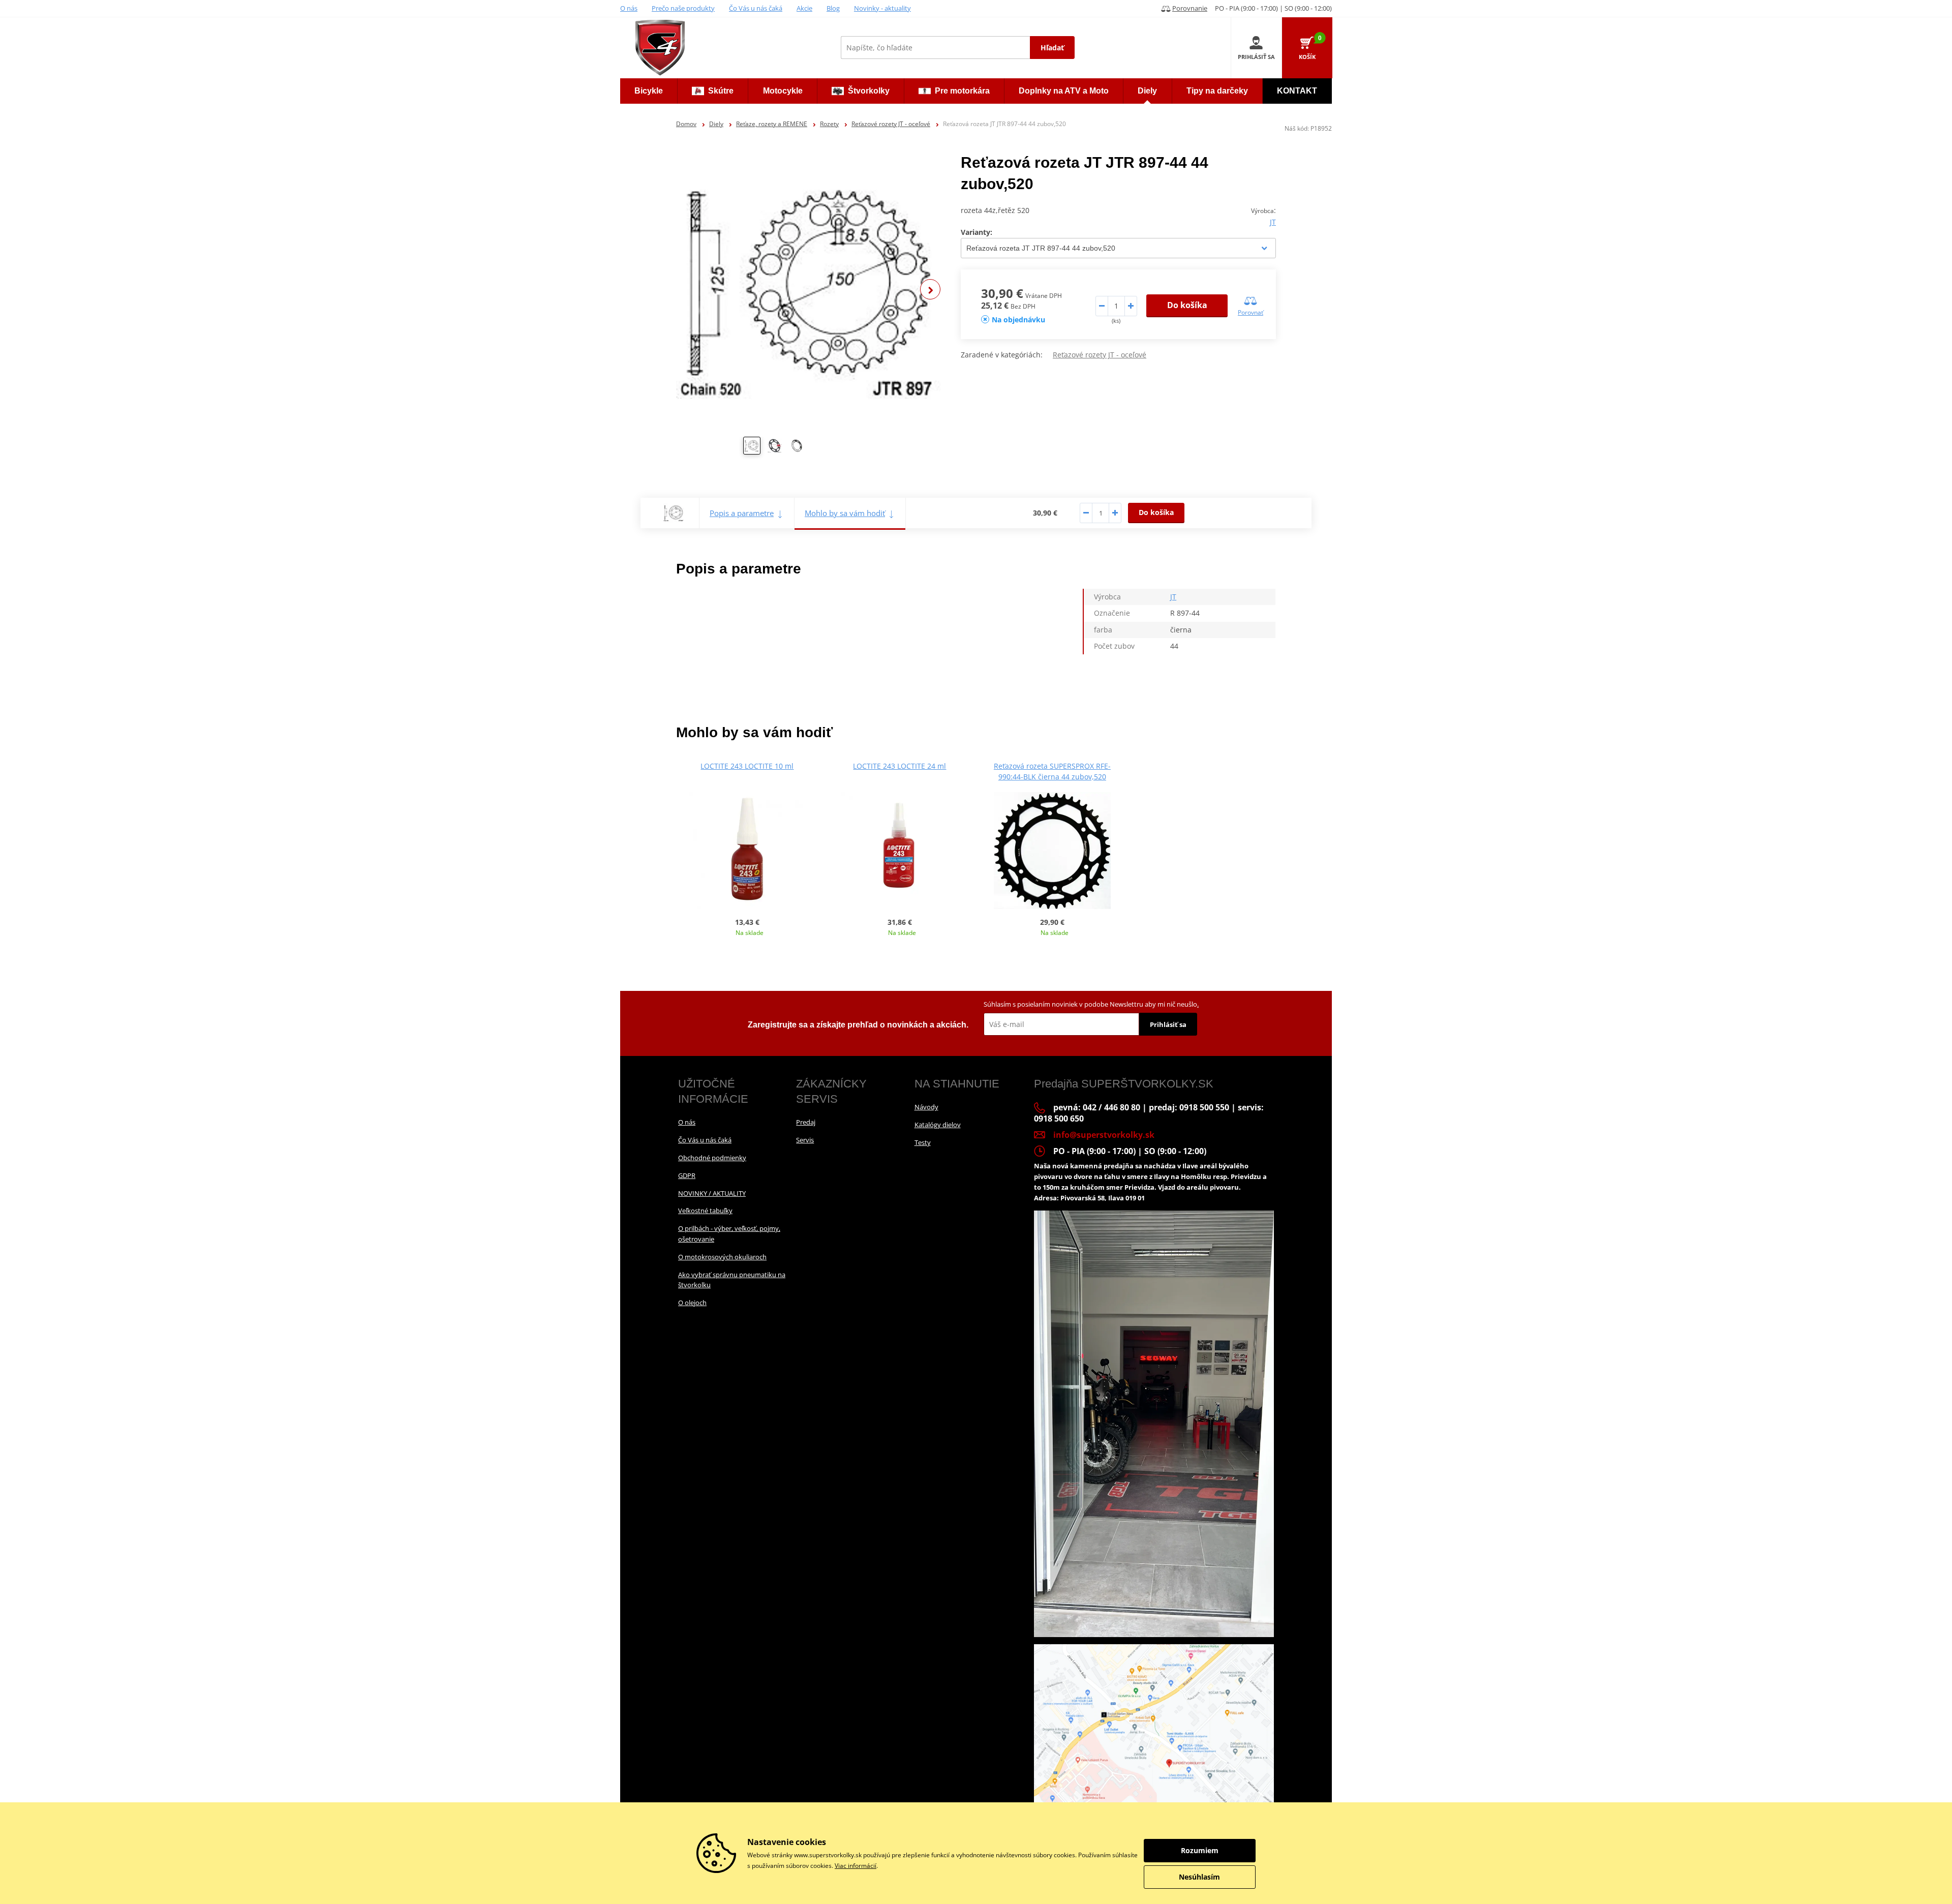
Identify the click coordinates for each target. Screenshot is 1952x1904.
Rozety (829, 124)
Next (930, 289)
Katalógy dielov (938, 1125)
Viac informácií (856, 1866)
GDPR (687, 1175)
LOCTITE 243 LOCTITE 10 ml (747, 766)
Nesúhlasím (1199, 1877)
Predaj (806, 1122)
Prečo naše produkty (683, 8)
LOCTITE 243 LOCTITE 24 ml (899, 766)
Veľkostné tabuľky (705, 1211)
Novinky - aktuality (882, 8)
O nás (629, 8)
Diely (716, 124)
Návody (926, 1107)
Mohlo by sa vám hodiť (845, 513)
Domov (686, 124)
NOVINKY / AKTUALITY (712, 1193)
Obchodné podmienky (712, 1158)
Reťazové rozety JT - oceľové (891, 124)
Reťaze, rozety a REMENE (772, 124)
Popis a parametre (742, 513)
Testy (923, 1142)
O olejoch (692, 1303)
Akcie (804, 8)
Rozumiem (1200, 1850)
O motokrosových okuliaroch (722, 1257)
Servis (805, 1140)
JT (1273, 222)
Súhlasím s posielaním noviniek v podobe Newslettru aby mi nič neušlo (1091, 1004)
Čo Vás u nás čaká (756, 8)
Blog (833, 8)
